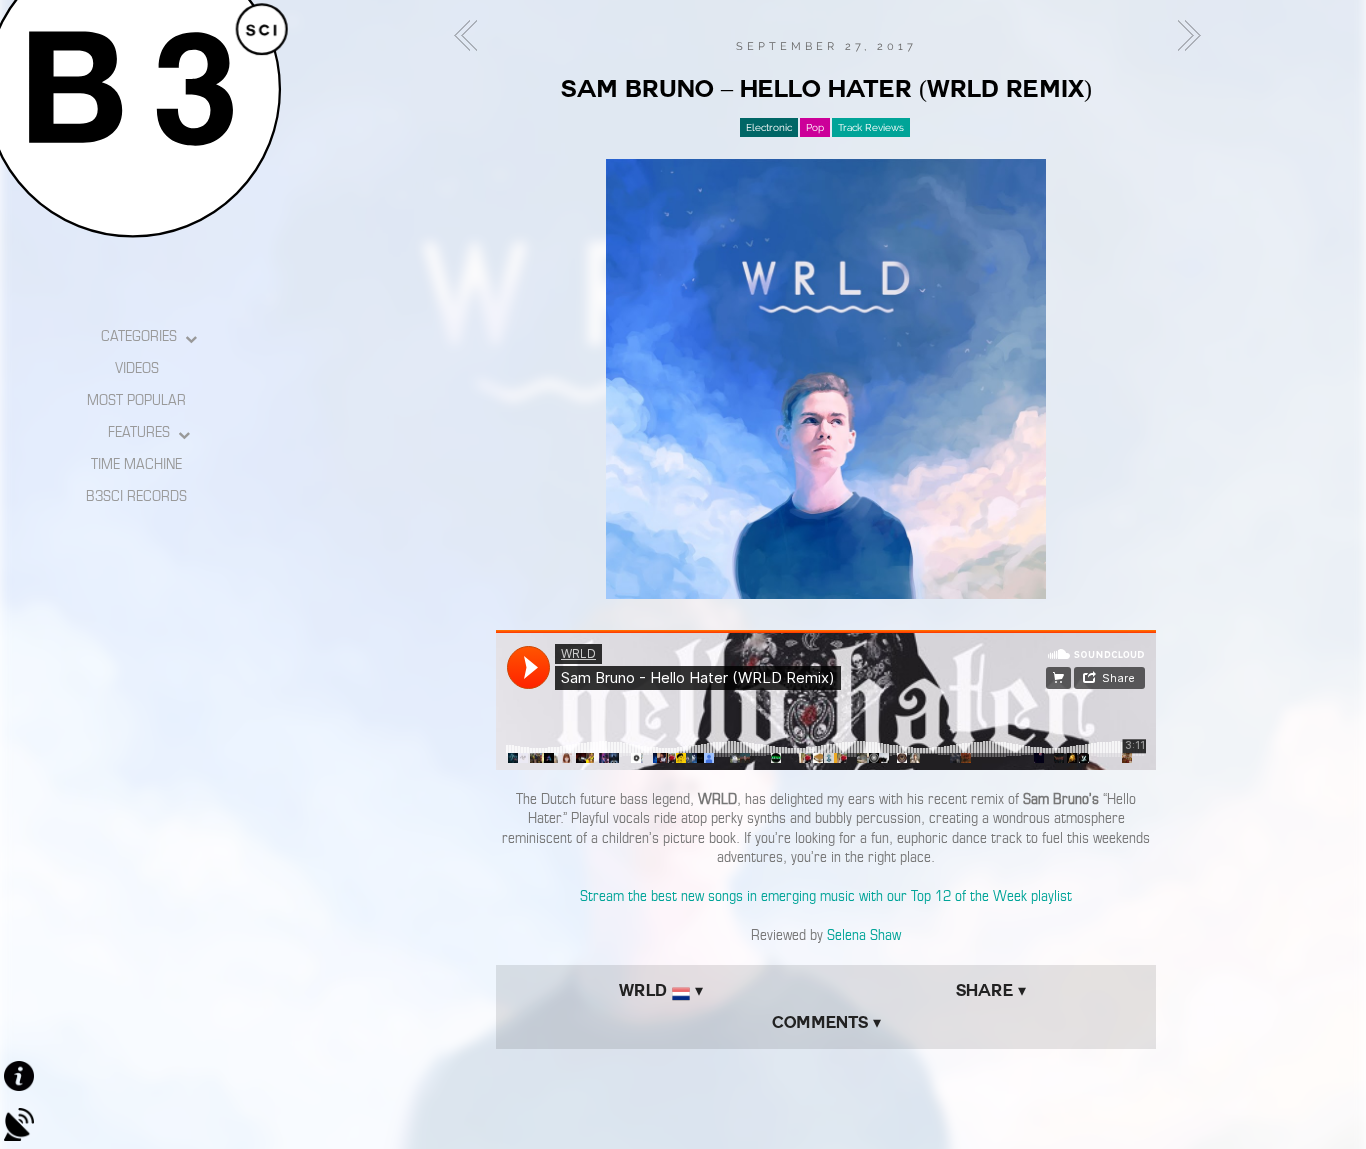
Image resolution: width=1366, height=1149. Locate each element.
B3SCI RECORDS (136, 496)
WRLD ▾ (661, 990)
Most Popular (136, 400)
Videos (137, 368)
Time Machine (136, 464)
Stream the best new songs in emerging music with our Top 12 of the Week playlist (826, 896)
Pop (815, 127)
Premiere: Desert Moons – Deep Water (471, 36)
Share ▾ (991, 990)
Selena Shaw (864, 935)
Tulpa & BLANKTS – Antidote (1183, 36)
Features (139, 432)
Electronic (769, 127)
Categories (139, 336)
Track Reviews (871, 127)
